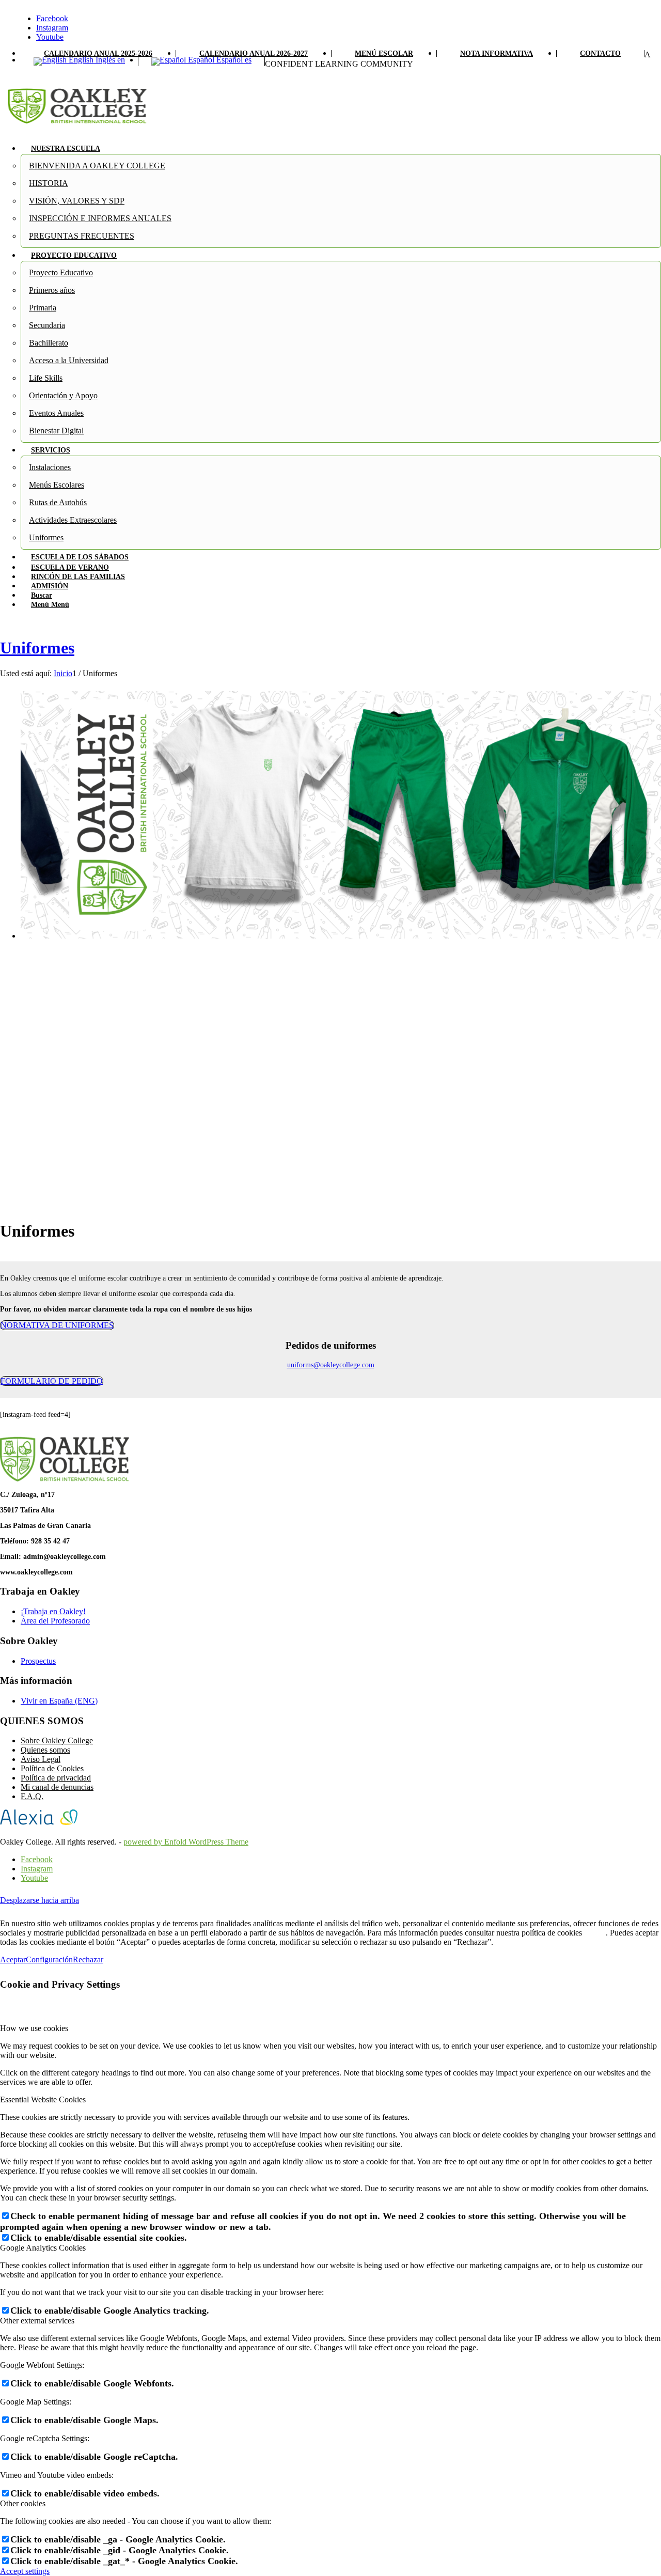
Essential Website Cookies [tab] (43, 2099)
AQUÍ (595, 1933)
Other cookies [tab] (23, 2503)
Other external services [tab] (37, 2321)
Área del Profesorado (55, 1621)
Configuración (49, 1960)
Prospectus (38, 1661)
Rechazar (88, 1960)
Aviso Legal (41, 1759)
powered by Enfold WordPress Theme (186, 1842)
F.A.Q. (32, 1796)
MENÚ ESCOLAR (384, 53)
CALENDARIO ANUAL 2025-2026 (98, 53)
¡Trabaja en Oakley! (53, 1611)
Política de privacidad (56, 1778)
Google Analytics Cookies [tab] (43, 2248)
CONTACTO (600, 53)
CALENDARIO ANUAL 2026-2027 (254, 53)
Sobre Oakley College (57, 1740)
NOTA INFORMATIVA (497, 53)
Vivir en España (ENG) (59, 1701)
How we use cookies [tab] (34, 2028)
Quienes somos (45, 1750)
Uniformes (37, 648)
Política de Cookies (52, 1768)
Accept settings (25, 2571)
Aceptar (13, 1960)
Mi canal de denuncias (57, 1787)
